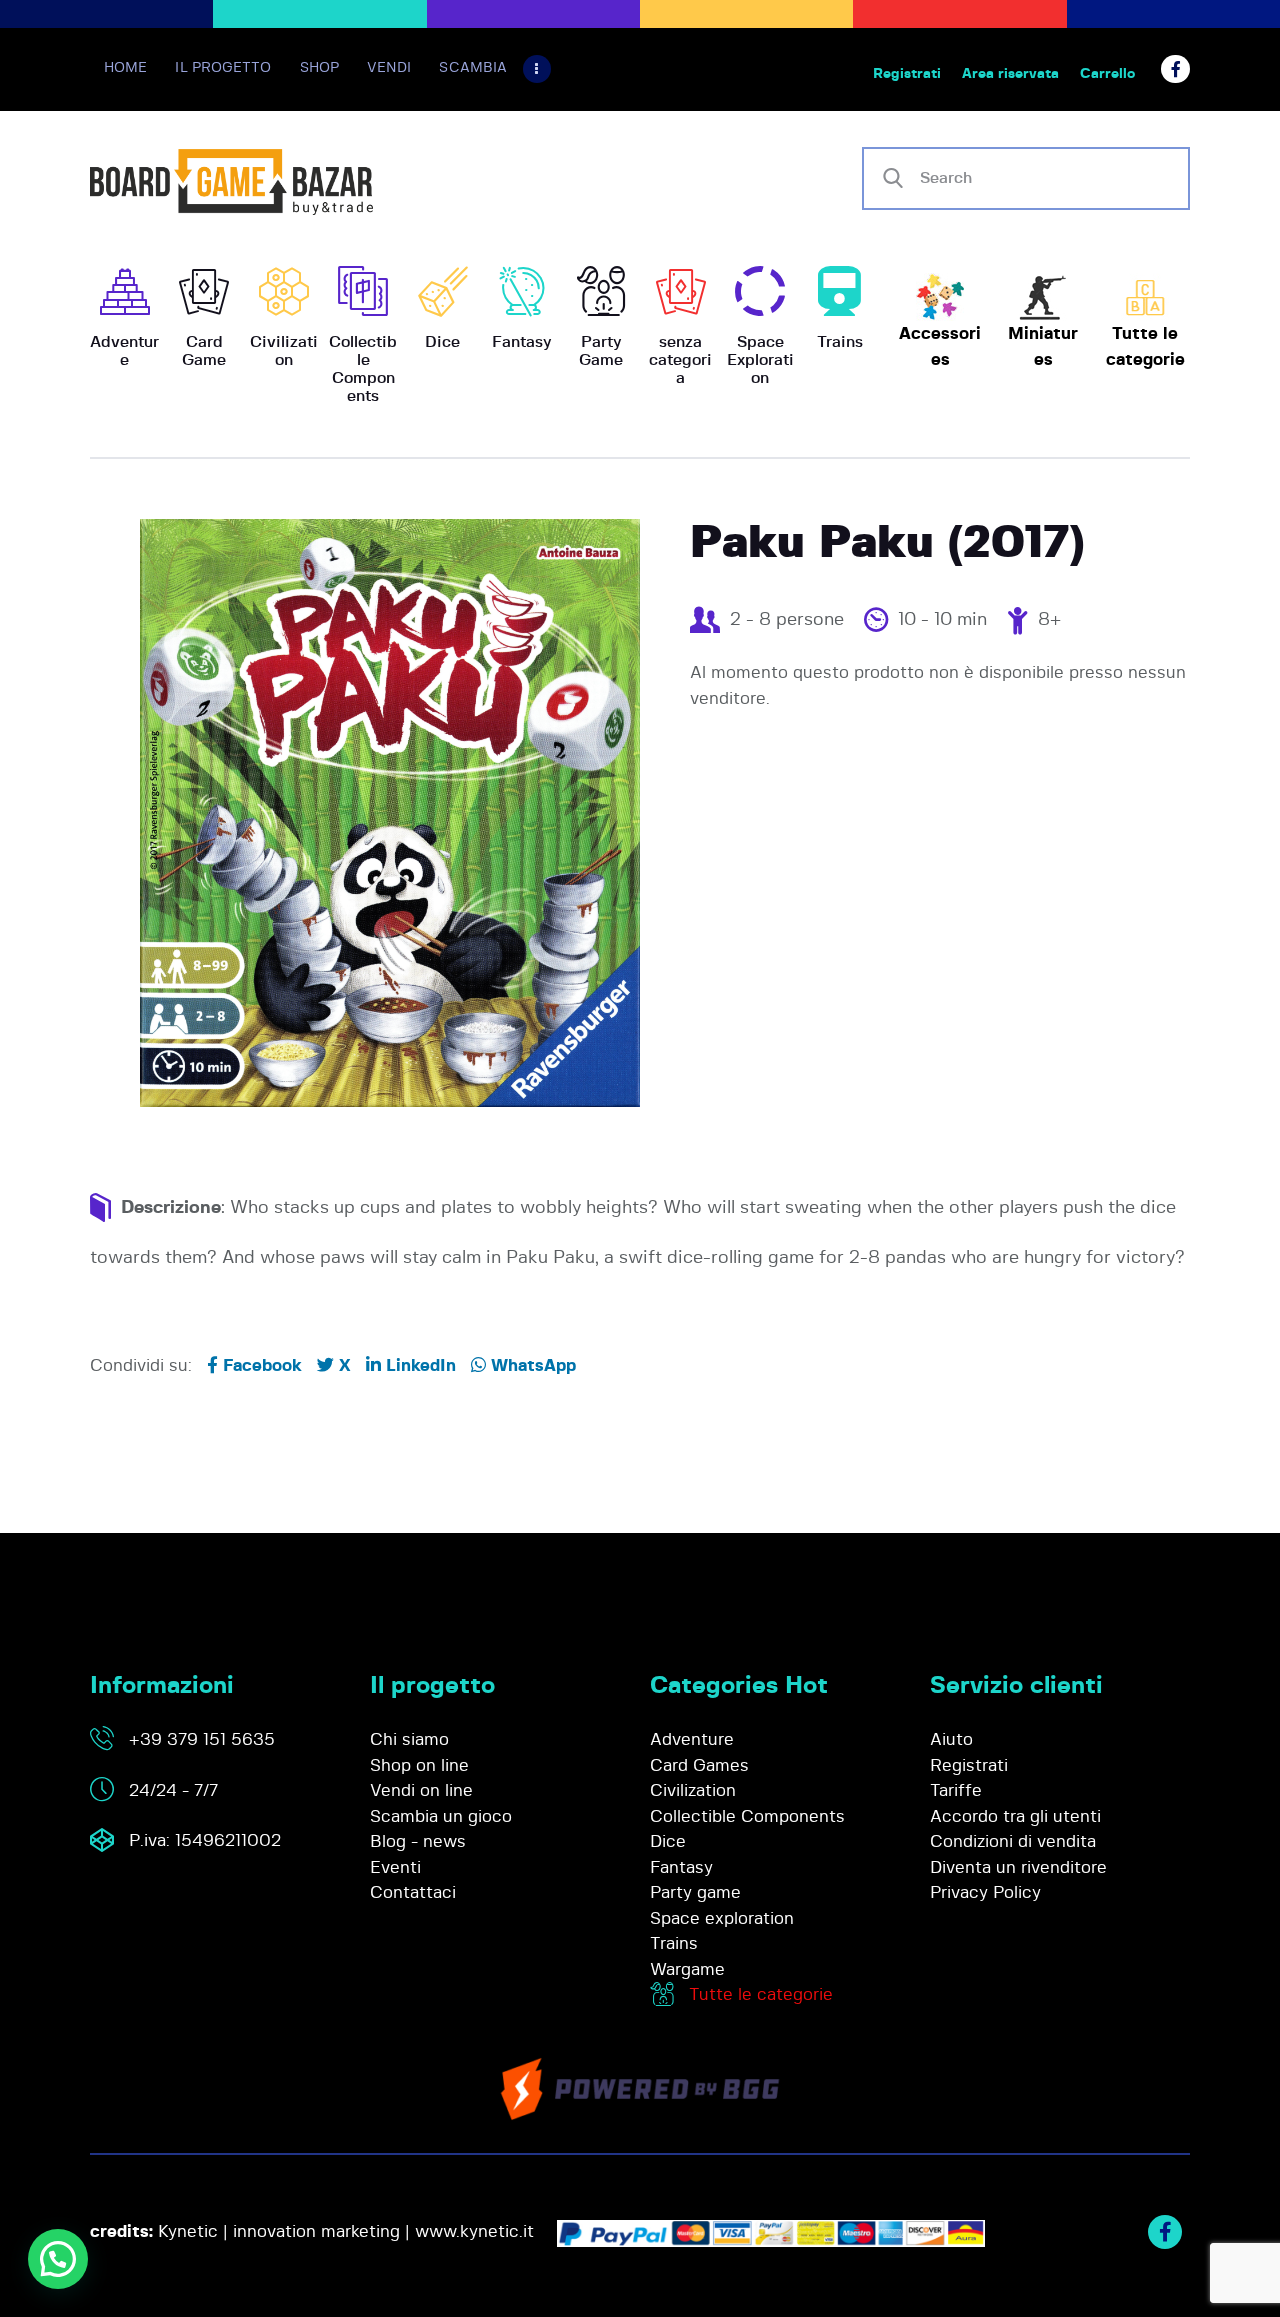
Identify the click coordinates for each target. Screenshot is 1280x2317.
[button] (58, 2259)
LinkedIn (418, 1365)
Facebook (260, 1365)
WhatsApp (531, 1365)
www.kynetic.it (474, 2231)
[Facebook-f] (1175, 69)
